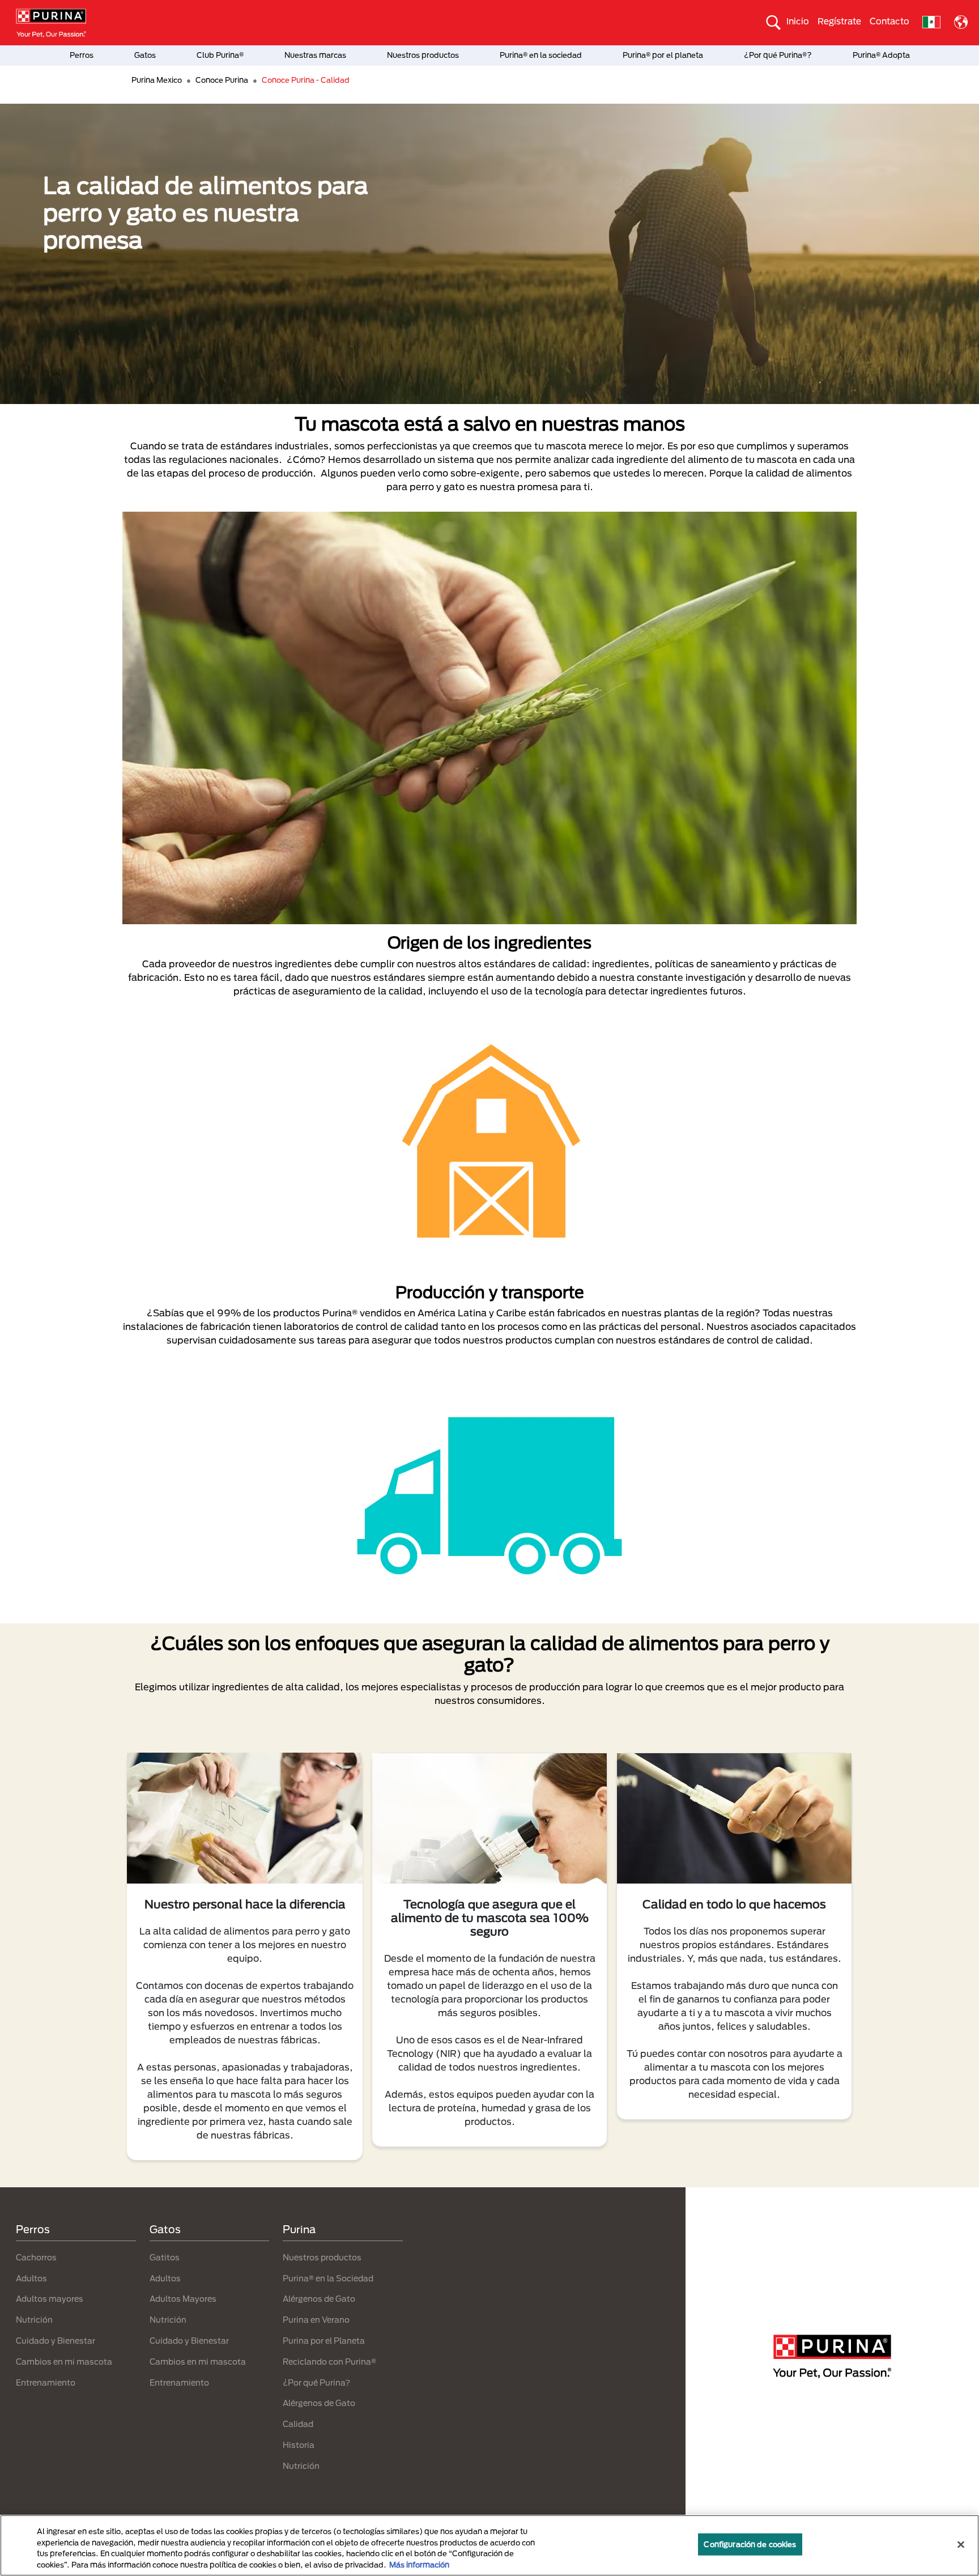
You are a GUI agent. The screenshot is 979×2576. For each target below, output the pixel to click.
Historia (299, 2445)
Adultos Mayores (183, 2299)
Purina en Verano (316, 2320)
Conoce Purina (222, 80)
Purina (299, 2229)
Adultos (31, 2278)
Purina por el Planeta (324, 2341)
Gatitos (165, 2257)
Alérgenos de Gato (319, 2299)
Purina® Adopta (881, 55)
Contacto (889, 21)
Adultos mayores (50, 2299)
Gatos (145, 55)
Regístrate (839, 21)
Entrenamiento (46, 2382)
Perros (82, 55)
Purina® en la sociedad (541, 55)
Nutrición (34, 2320)
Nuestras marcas (315, 55)
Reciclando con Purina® (329, 2362)
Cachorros (36, 2257)
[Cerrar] (961, 2544)
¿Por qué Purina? (316, 2382)
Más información (419, 2564)
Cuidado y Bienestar (56, 2341)
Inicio (798, 21)
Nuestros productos (423, 55)
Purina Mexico (157, 80)
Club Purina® (220, 55)
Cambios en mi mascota (64, 2362)
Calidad (298, 2424)
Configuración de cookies (750, 2544)
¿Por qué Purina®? (778, 55)
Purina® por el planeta (663, 55)
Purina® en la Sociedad (328, 2278)
